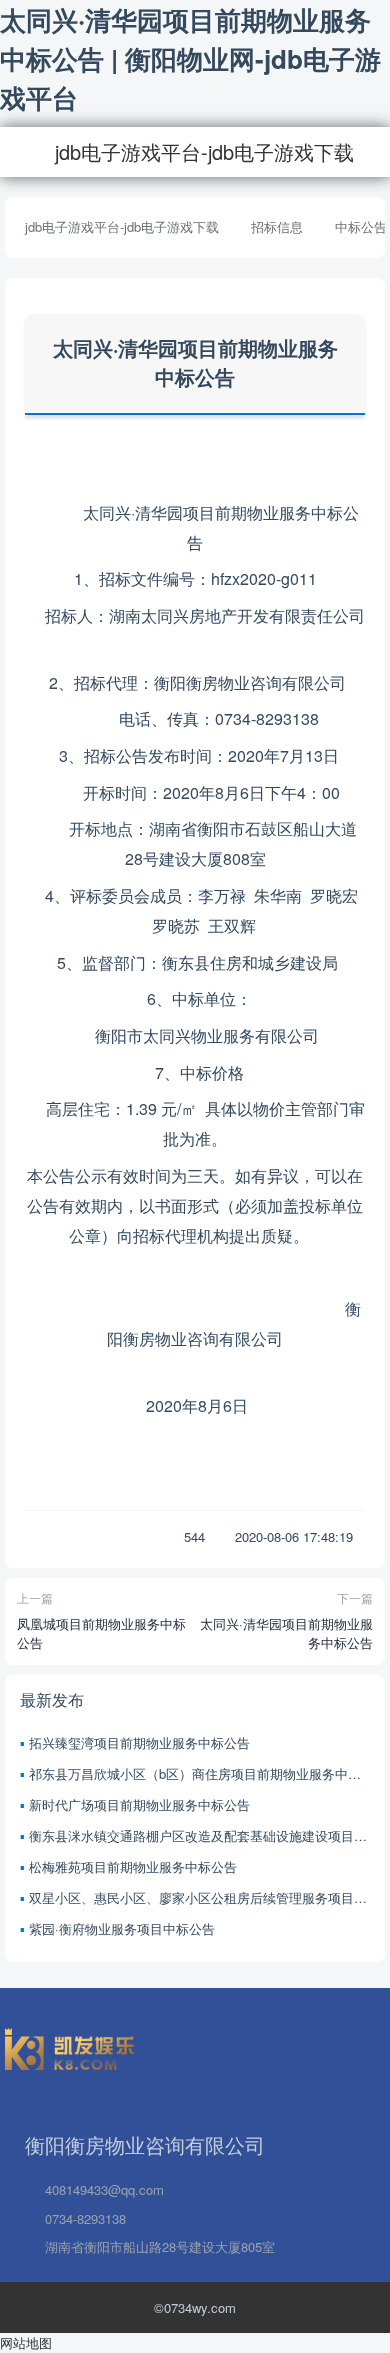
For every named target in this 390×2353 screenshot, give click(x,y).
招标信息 (277, 226)
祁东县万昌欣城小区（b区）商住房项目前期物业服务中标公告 (199, 1773)
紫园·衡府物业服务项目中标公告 (122, 1928)
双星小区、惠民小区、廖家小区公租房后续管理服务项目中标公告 (199, 1897)
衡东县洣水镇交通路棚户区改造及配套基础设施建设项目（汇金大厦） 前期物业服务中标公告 (199, 1835)
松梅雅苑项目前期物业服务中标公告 (133, 1866)
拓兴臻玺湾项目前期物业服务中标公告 (139, 1742)
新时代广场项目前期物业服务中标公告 (139, 1804)
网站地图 (26, 2342)
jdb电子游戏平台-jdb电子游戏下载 (204, 151)
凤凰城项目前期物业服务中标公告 (101, 1633)
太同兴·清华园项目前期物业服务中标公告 (286, 1633)
